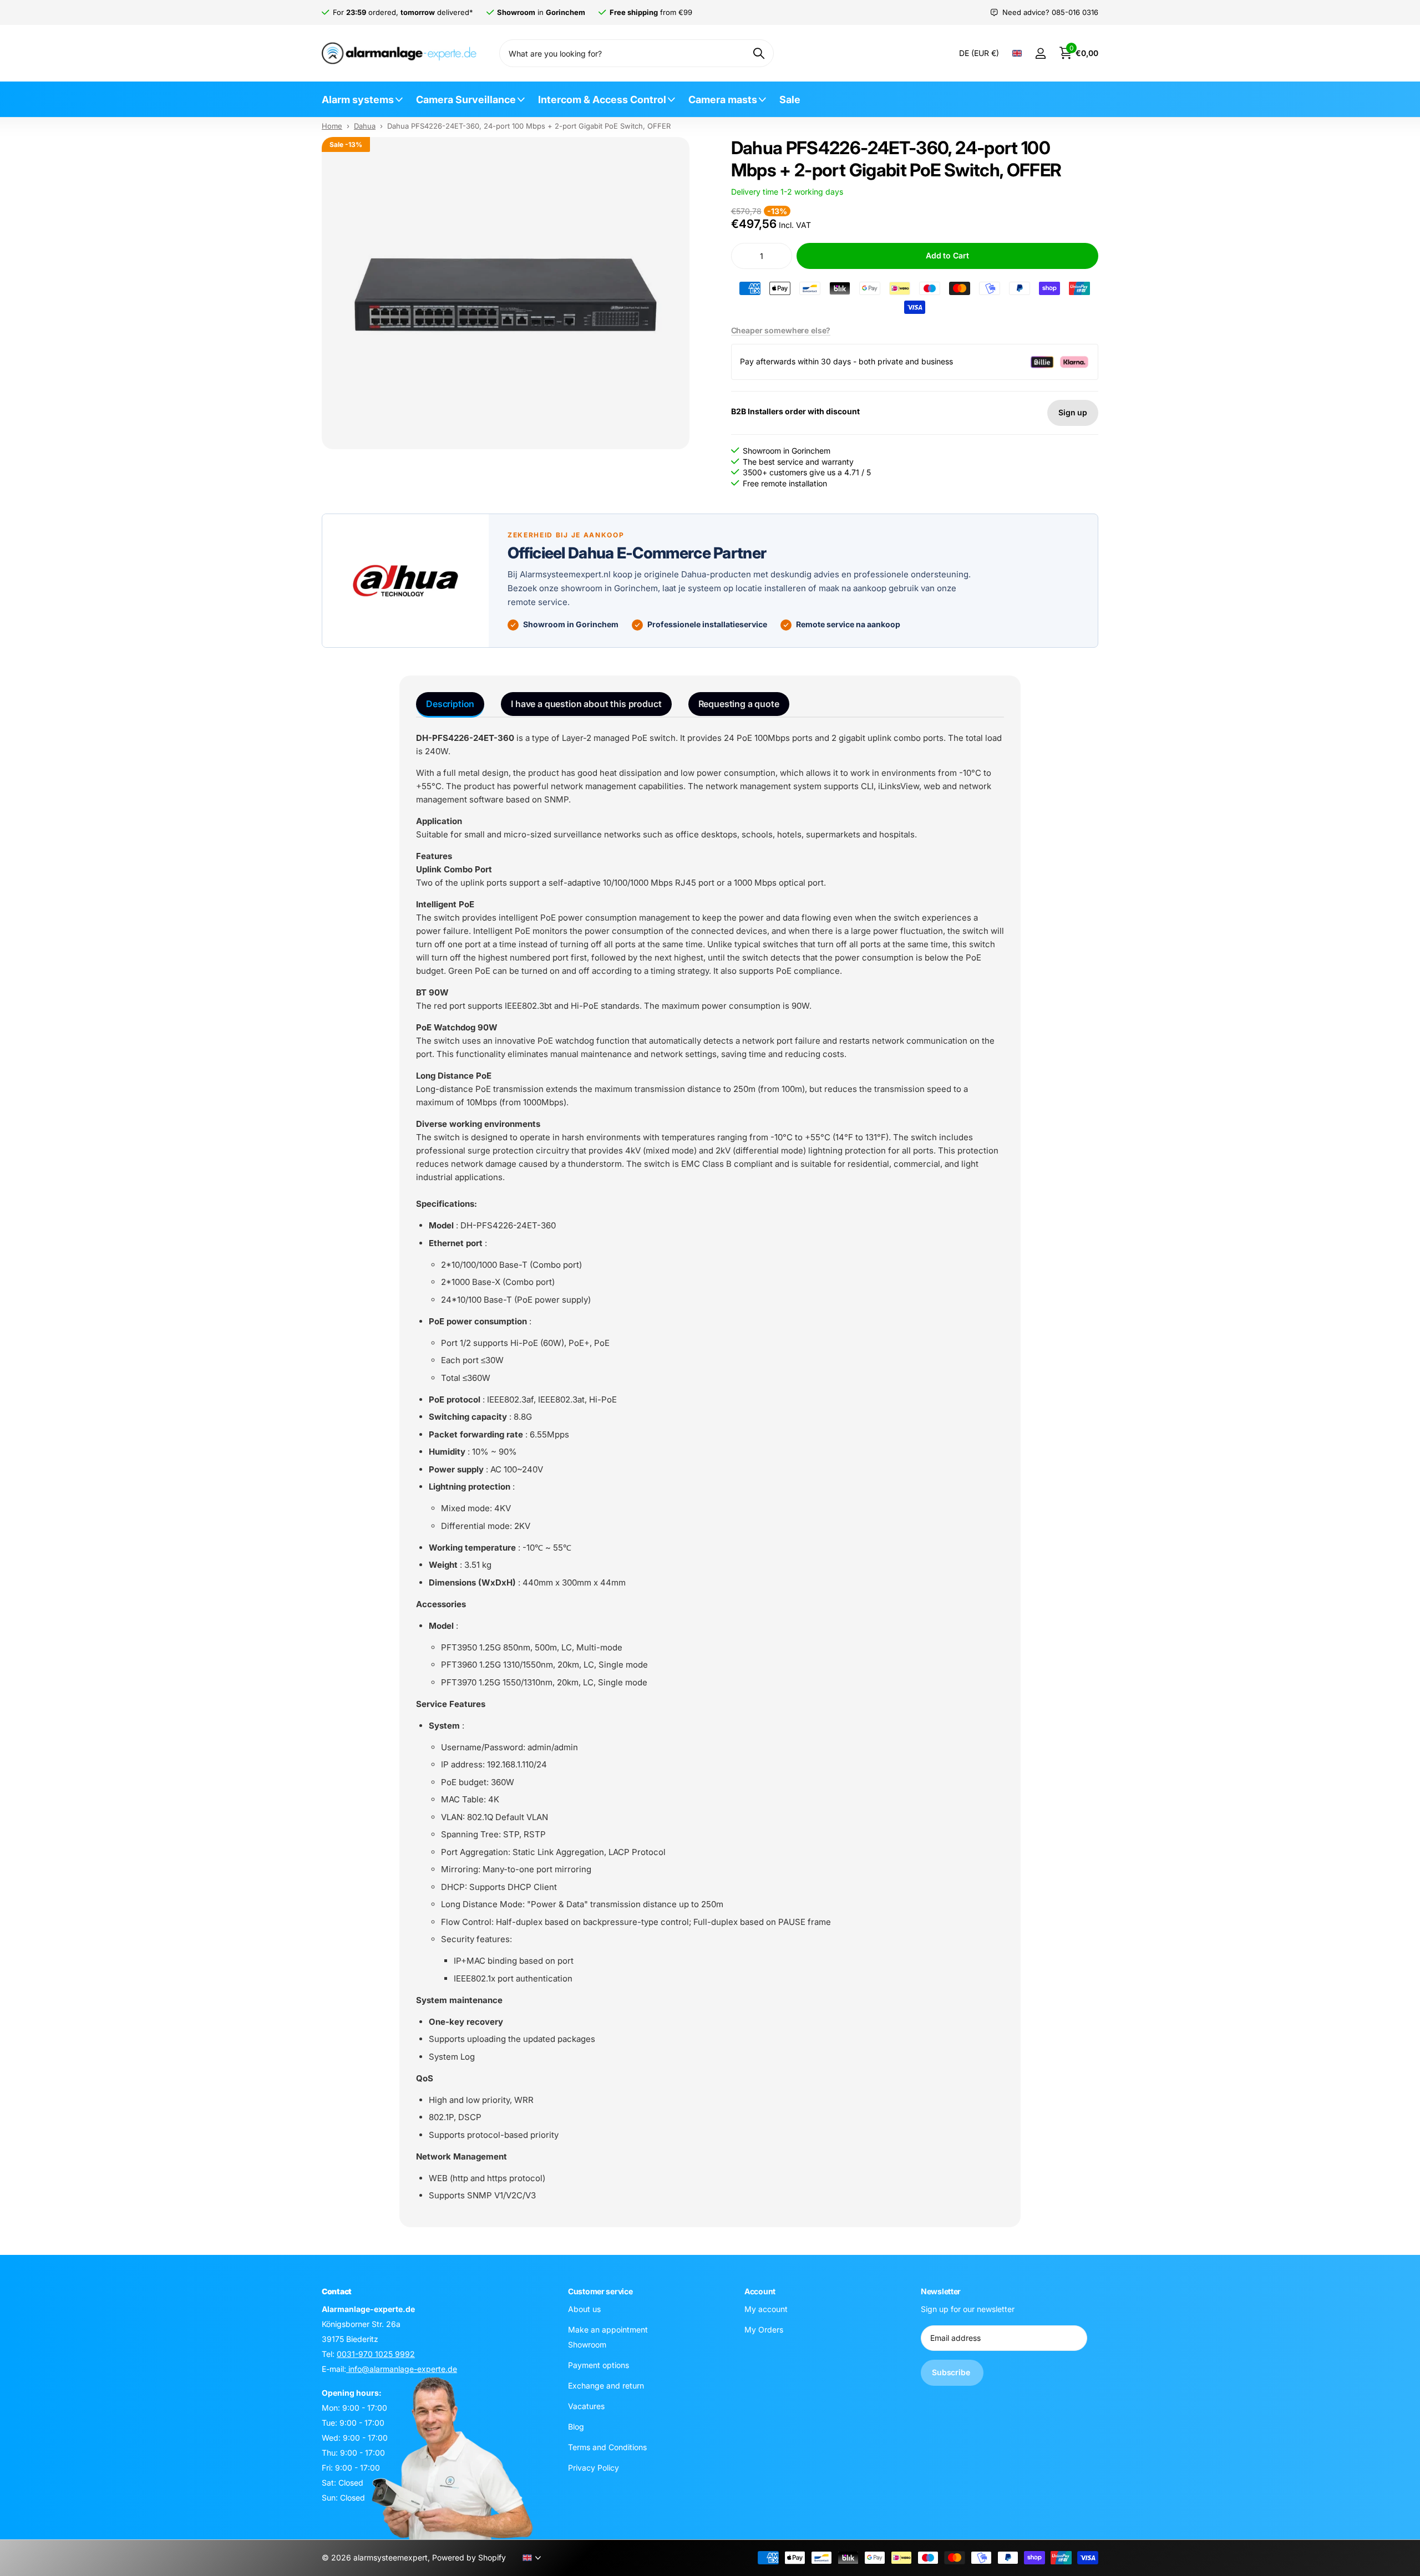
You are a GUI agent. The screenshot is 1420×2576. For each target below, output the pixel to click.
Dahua (365, 126)
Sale (790, 100)
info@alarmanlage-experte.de (402, 2369)
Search (759, 53)
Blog (576, 2427)
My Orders (764, 2329)
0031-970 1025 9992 (376, 2354)
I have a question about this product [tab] (586, 704)
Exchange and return (606, 2386)
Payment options (599, 2365)
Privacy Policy (594, 2468)
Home (332, 126)
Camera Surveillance (466, 100)
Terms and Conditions (607, 2447)
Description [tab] (450, 704)
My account (766, 2309)
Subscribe (952, 2372)
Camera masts (723, 100)
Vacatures (586, 2406)
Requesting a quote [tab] (739, 704)
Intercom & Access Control (602, 100)
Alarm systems (358, 100)
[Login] (1040, 54)
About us (584, 2309)
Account (760, 2291)
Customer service (600, 2291)
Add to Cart (947, 255)
